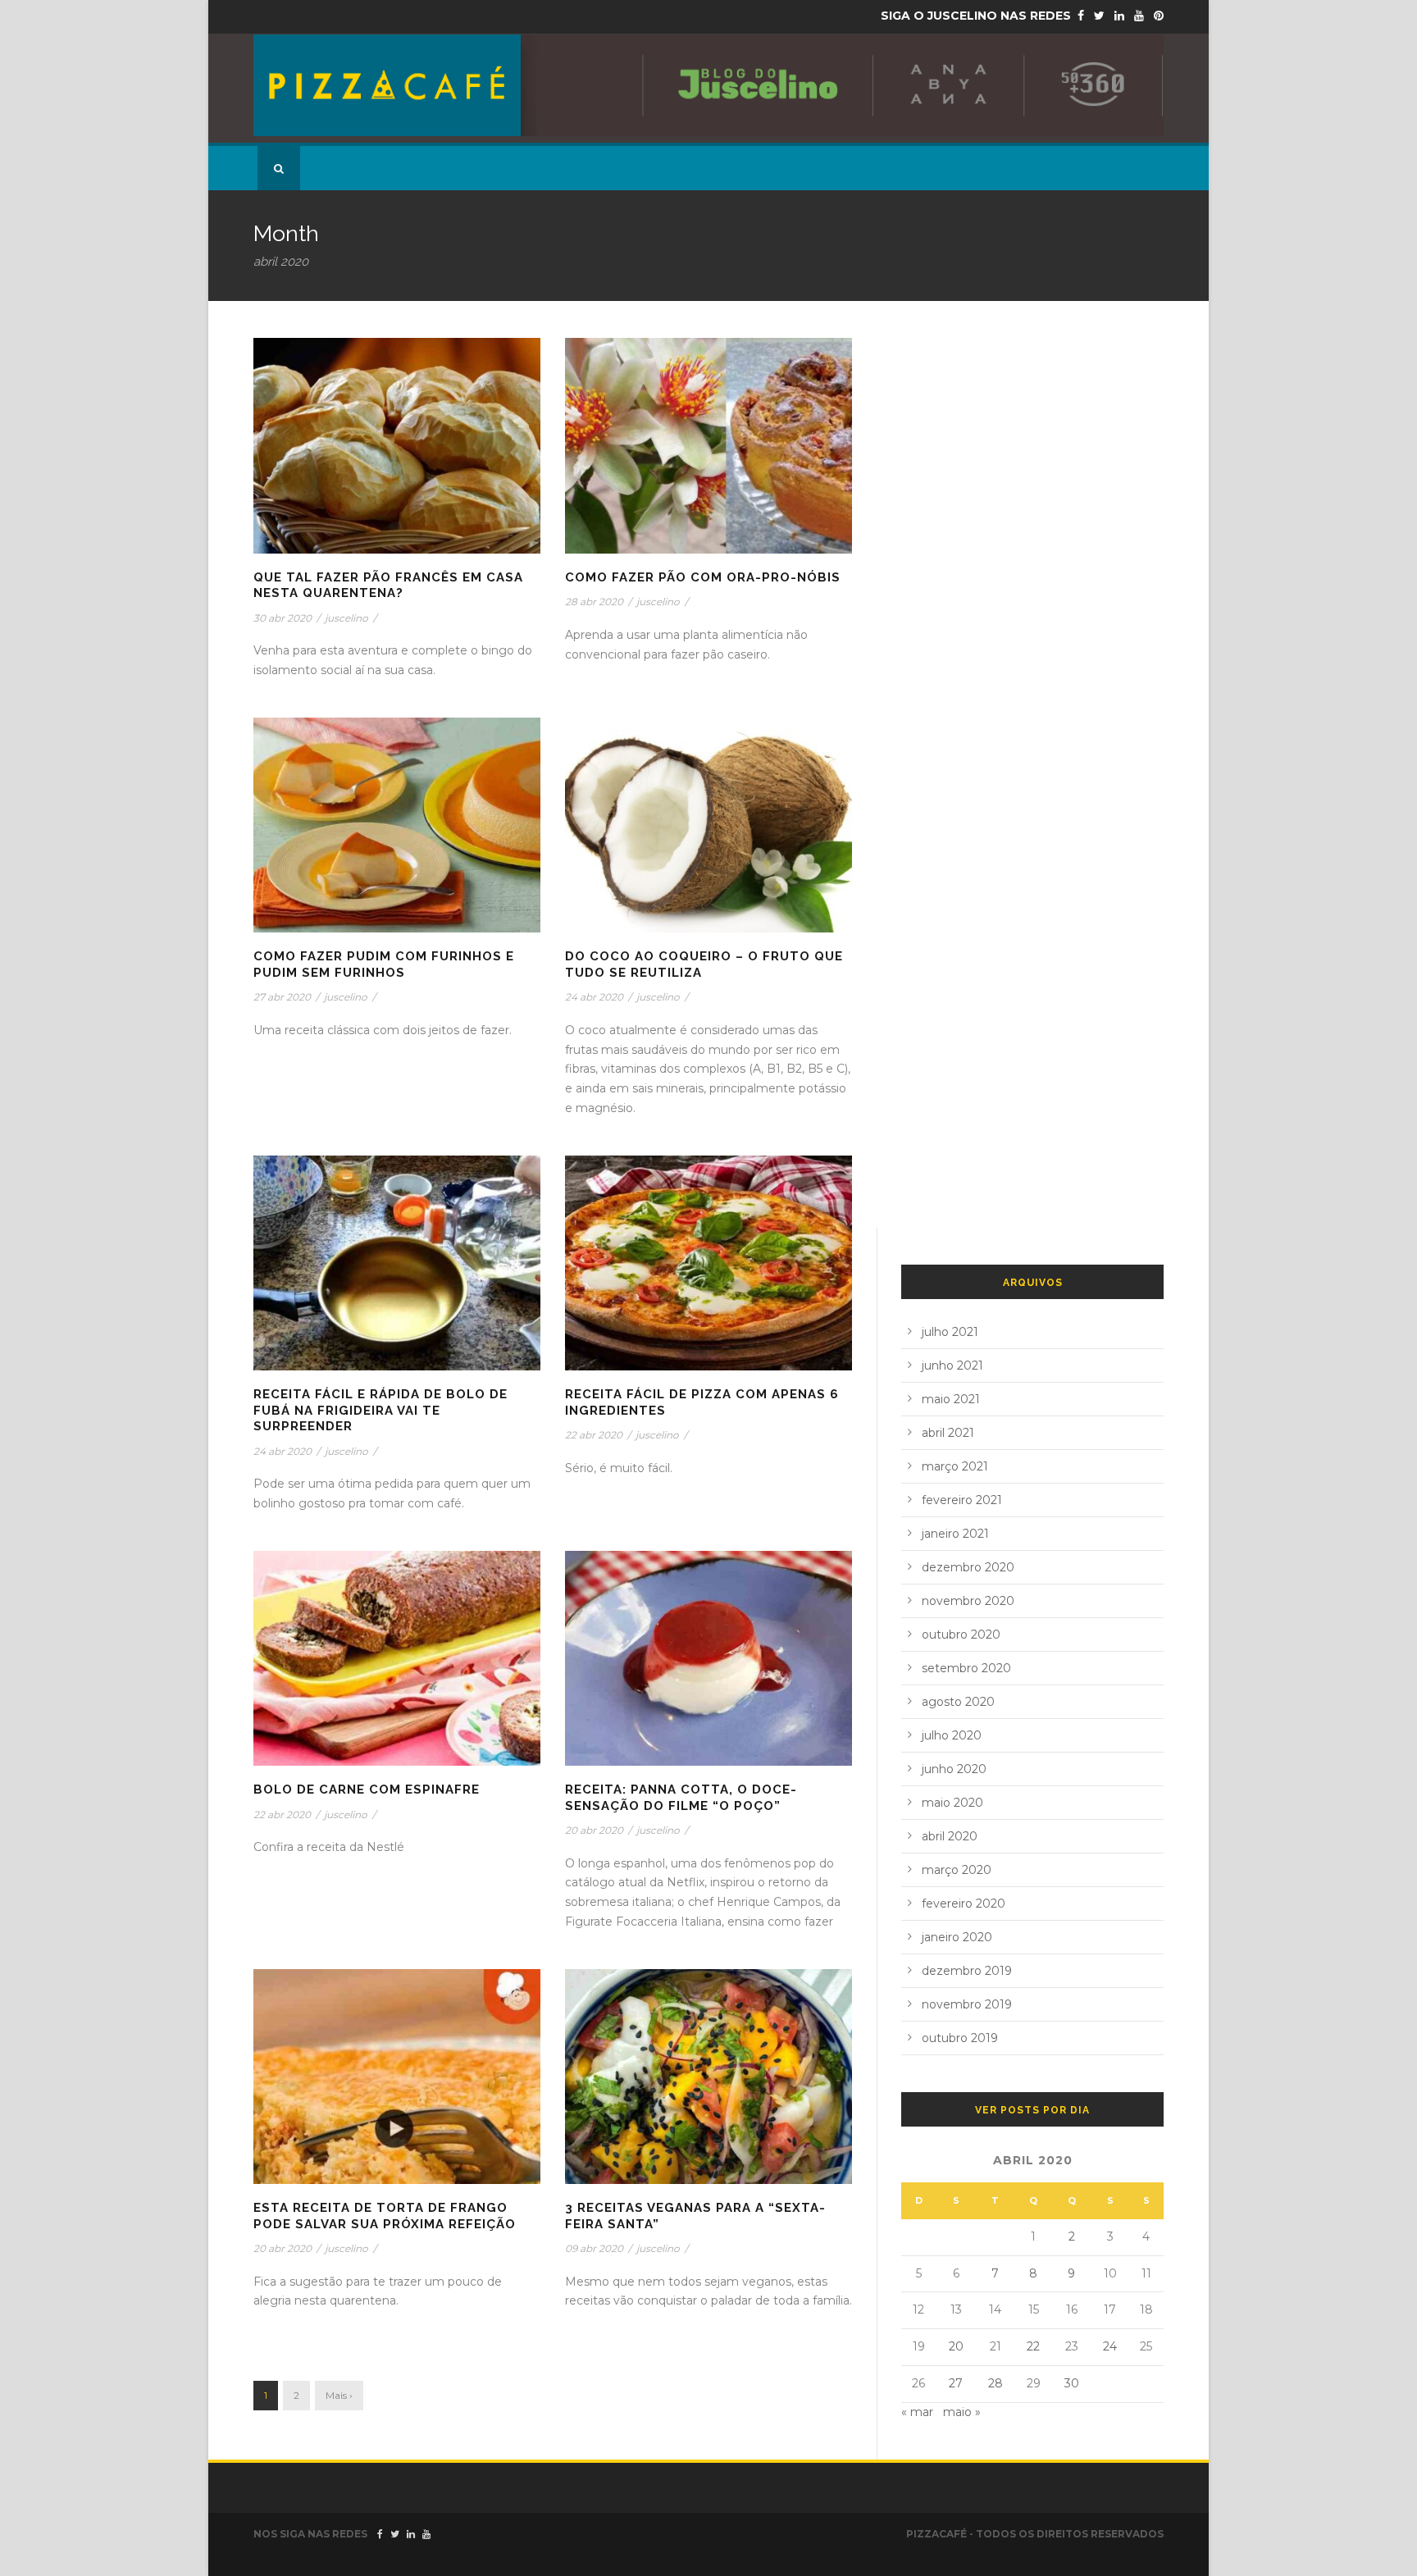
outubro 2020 (961, 1635)
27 (956, 2383)
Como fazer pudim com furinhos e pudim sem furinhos (384, 964)
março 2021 (955, 1466)
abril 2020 (950, 1836)
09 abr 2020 (594, 2248)
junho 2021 (952, 1366)
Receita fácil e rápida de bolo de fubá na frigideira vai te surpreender (380, 1410)
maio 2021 (951, 1399)
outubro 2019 (960, 2038)
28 (996, 2383)
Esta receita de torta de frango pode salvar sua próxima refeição (385, 2216)
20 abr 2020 (594, 1830)
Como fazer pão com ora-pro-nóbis (703, 577)
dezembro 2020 (968, 1567)
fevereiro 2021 (962, 1500)
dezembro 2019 (967, 1971)
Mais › (339, 2395)
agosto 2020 (958, 1702)
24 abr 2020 (594, 997)
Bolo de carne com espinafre (367, 1790)
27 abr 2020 (282, 997)
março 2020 (957, 1870)
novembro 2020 (968, 1601)
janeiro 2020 (957, 1937)
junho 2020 (954, 1769)
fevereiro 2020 (964, 1904)
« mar (917, 2412)
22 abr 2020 (594, 1435)
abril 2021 (948, 1433)
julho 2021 (950, 1332)
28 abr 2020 (594, 602)
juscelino (346, 618)
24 (1110, 2346)
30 (1072, 2383)
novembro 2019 (967, 2004)
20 (956, 2346)
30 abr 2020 (282, 618)
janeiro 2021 (955, 1534)
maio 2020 (952, 1803)
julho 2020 (952, 1735)
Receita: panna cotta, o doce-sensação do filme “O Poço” (681, 1798)
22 (1033, 2346)
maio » (962, 2412)
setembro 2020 (966, 1668)
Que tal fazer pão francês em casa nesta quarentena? (388, 586)
